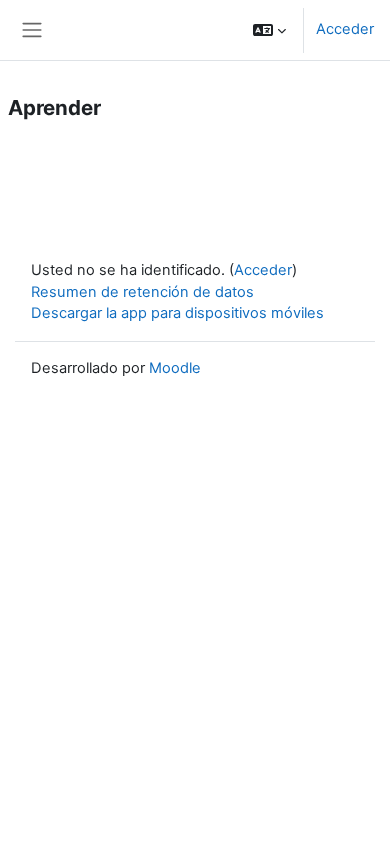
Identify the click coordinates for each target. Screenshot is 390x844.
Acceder (345, 29)
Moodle (175, 368)
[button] (269, 30)
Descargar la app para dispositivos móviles (177, 313)
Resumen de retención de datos (142, 292)
